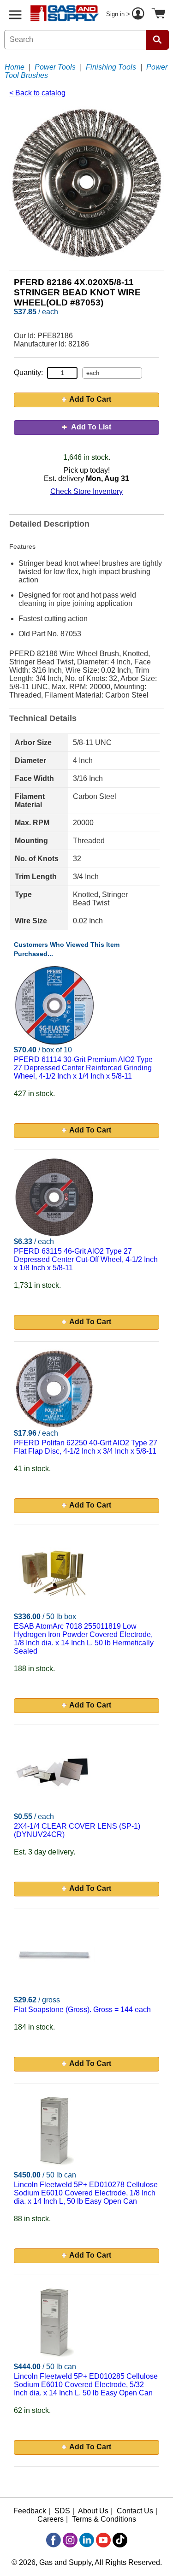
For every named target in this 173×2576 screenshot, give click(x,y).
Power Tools (55, 67)
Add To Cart (90, 399)
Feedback (30, 2511)
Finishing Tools (111, 67)
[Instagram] (70, 2540)
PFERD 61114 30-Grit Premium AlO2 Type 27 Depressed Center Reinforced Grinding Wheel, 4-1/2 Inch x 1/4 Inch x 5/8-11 (83, 1068)
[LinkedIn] (87, 2540)
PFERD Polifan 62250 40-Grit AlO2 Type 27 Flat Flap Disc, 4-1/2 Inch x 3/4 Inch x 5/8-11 (86, 1447)
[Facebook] (54, 2540)
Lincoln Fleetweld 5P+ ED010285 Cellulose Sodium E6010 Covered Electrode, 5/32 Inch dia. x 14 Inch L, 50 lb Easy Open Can (86, 2385)
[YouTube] (103, 2540)
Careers (51, 2519)
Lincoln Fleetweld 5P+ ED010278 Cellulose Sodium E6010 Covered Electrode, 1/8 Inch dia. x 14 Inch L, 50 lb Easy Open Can (86, 2193)
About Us (93, 2511)
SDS (62, 2511)
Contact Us (135, 2511)
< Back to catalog (37, 93)
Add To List (90, 427)
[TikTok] (120, 2540)
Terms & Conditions (104, 2519)
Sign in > (119, 14)
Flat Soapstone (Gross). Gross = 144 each (82, 2010)
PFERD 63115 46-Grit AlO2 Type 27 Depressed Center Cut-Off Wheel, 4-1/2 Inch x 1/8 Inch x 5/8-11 (86, 1259)
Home (15, 67)
